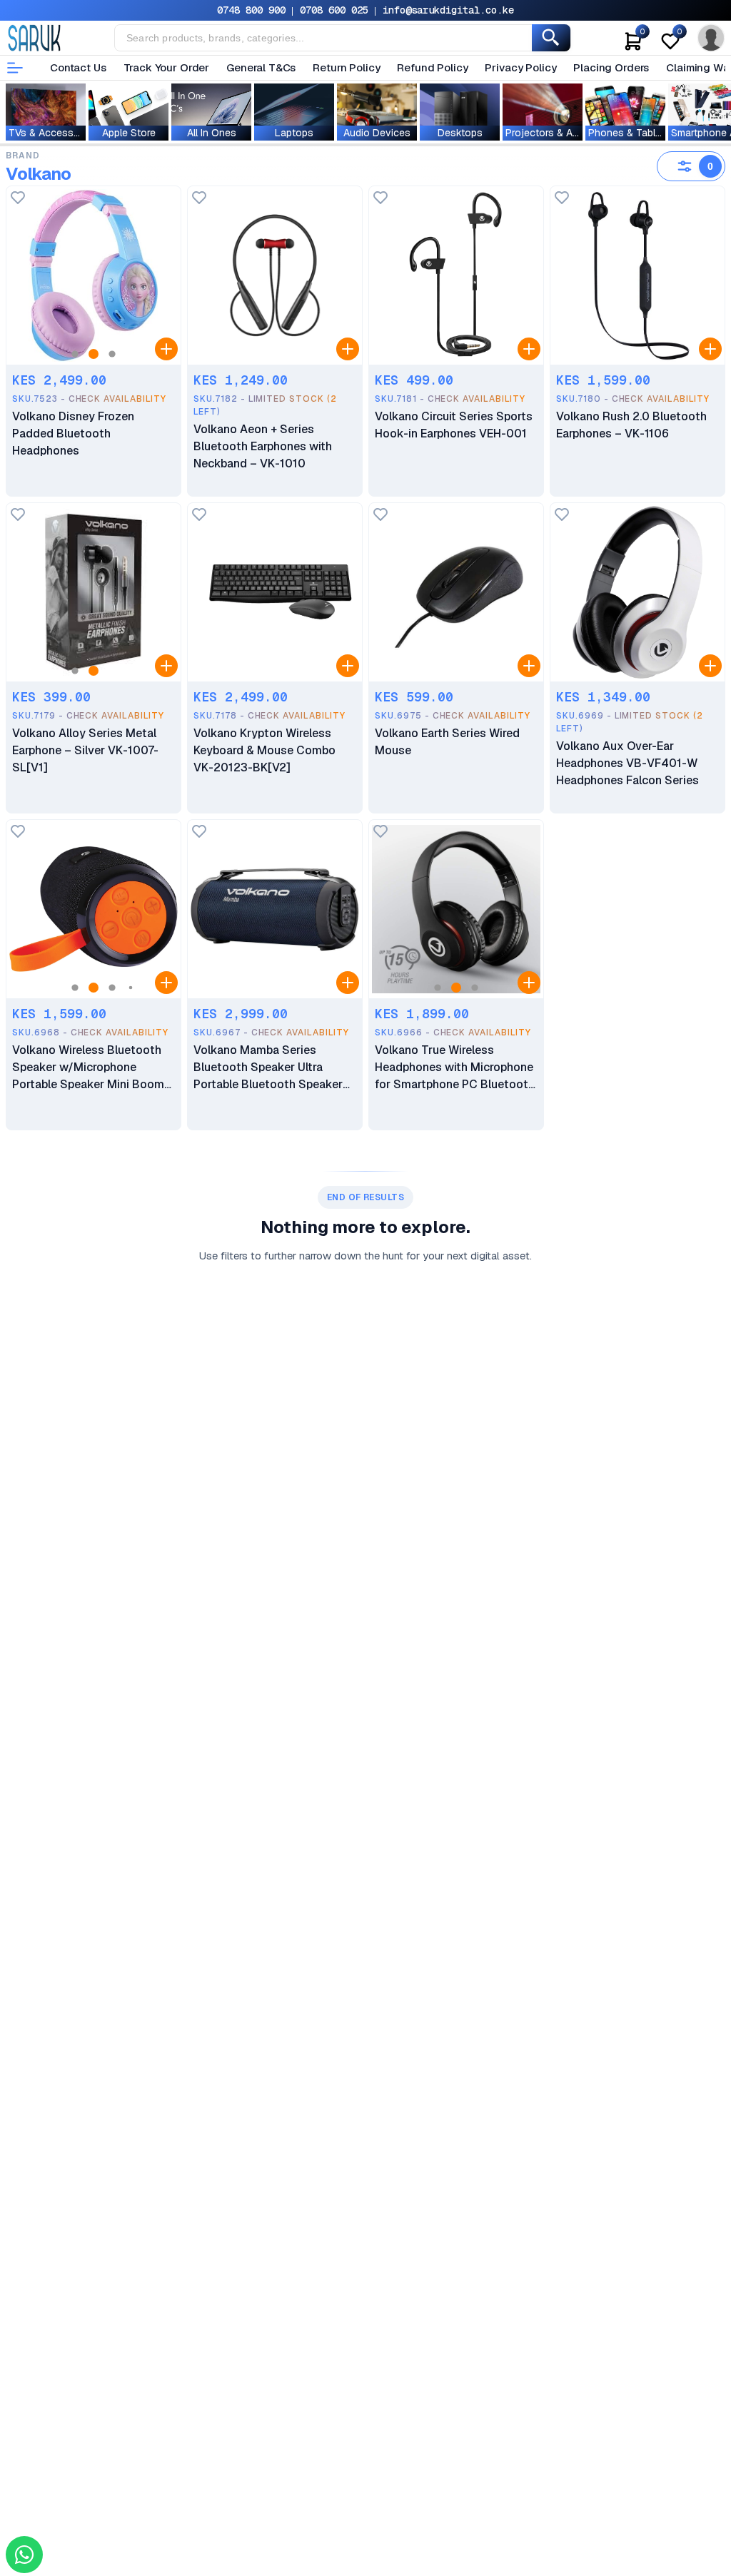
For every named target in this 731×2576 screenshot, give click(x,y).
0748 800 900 (251, 10)
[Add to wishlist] (18, 199)
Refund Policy (432, 67)
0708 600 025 (334, 10)
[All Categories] (15, 68)
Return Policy (346, 67)
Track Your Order (167, 67)
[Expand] (166, 349)
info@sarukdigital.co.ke (448, 10)
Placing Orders (611, 67)
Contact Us (78, 67)
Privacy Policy (520, 67)
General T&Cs (261, 67)
